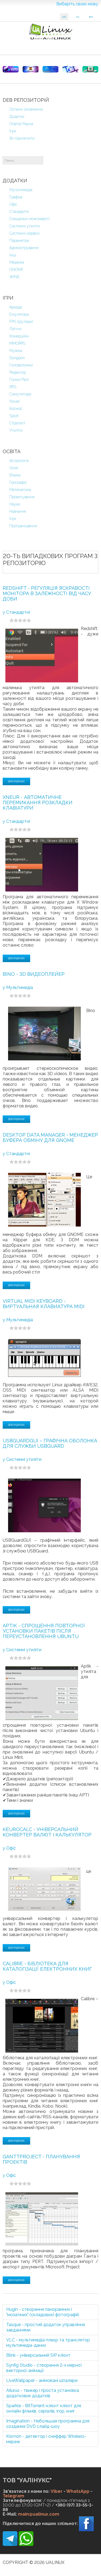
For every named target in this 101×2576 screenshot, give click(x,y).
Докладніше (16, 781)
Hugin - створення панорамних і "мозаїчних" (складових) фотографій (43, 2312)
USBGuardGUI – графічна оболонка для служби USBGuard (50, 1443)
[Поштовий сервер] (50, 69)
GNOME (16, 270)
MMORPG (18, 343)
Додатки (17, 117)
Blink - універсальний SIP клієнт (38, 2355)
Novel (15, 401)
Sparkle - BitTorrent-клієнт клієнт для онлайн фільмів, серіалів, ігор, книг (44, 2408)
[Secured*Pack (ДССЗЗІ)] (11, 69)
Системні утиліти (25, 226)
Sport (14, 416)
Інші (13, 255)
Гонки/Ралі (19, 380)
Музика (16, 351)
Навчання (18, 511)
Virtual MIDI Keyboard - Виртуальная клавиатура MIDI (44, 1304)
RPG (13, 387)
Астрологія (19, 461)
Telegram (13, 2496)
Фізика (15, 475)
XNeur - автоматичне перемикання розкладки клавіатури (38, 803)
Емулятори (19, 314)
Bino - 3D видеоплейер (34, 974)
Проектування (22, 497)
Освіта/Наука (21, 124)
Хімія (14, 468)
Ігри (13, 131)
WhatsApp (78, 2491)
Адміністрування (24, 248)
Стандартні (19, 212)
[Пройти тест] (70, 69)
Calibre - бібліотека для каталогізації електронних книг (47, 1966)
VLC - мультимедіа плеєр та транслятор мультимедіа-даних (48, 2343)
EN (91, 17)
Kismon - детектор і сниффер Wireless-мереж (46, 2439)
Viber (57, 2491)
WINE (15, 277)
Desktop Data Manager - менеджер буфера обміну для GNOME (50, 1138)
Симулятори (20, 394)
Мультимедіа (21, 190)
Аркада (16, 307)
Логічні (15, 329)
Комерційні (19, 336)
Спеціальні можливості (29, 219)
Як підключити (22, 138)
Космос (16, 409)
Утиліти (16, 430)
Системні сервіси (25, 233)
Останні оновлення (26, 109)
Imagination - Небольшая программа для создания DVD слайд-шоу (48, 2424)
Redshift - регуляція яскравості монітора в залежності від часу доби (47, 593)
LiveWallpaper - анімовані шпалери (42, 2380)
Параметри (19, 241)
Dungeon (17, 358)
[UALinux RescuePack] (90, 69)
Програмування (23, 526)
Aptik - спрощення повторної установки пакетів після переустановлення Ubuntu (44, 1631)
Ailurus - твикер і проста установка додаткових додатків (43, 2393)
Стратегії (17, 423)
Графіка (16, 197)
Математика (20, 490)
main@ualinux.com (39, 2514)
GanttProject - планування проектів (41, 2159)
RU (78, 17)
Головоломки (21, 365)
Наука (15, 504)
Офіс (13, 204)
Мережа (17, 262)
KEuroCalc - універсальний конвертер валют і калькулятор (47, 1832)
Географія (18, 482)
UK (64, 17)
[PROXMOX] (31, 69)
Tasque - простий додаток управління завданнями (46, 2327)
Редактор (18, 372)
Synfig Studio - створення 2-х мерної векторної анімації (44, 2368)
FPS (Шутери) (21, 322)
